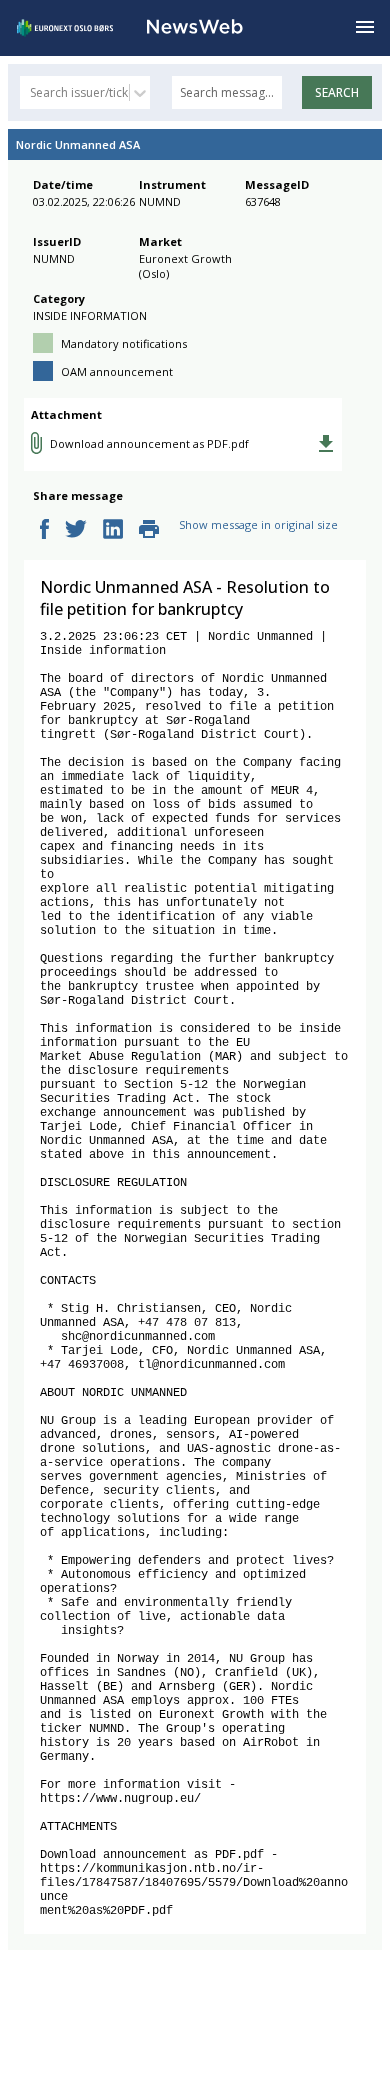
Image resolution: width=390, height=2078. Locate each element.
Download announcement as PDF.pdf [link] (149, 443)
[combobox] (31, 92)
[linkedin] (113, 530)
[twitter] (76, 530)
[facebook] (44, 530)
